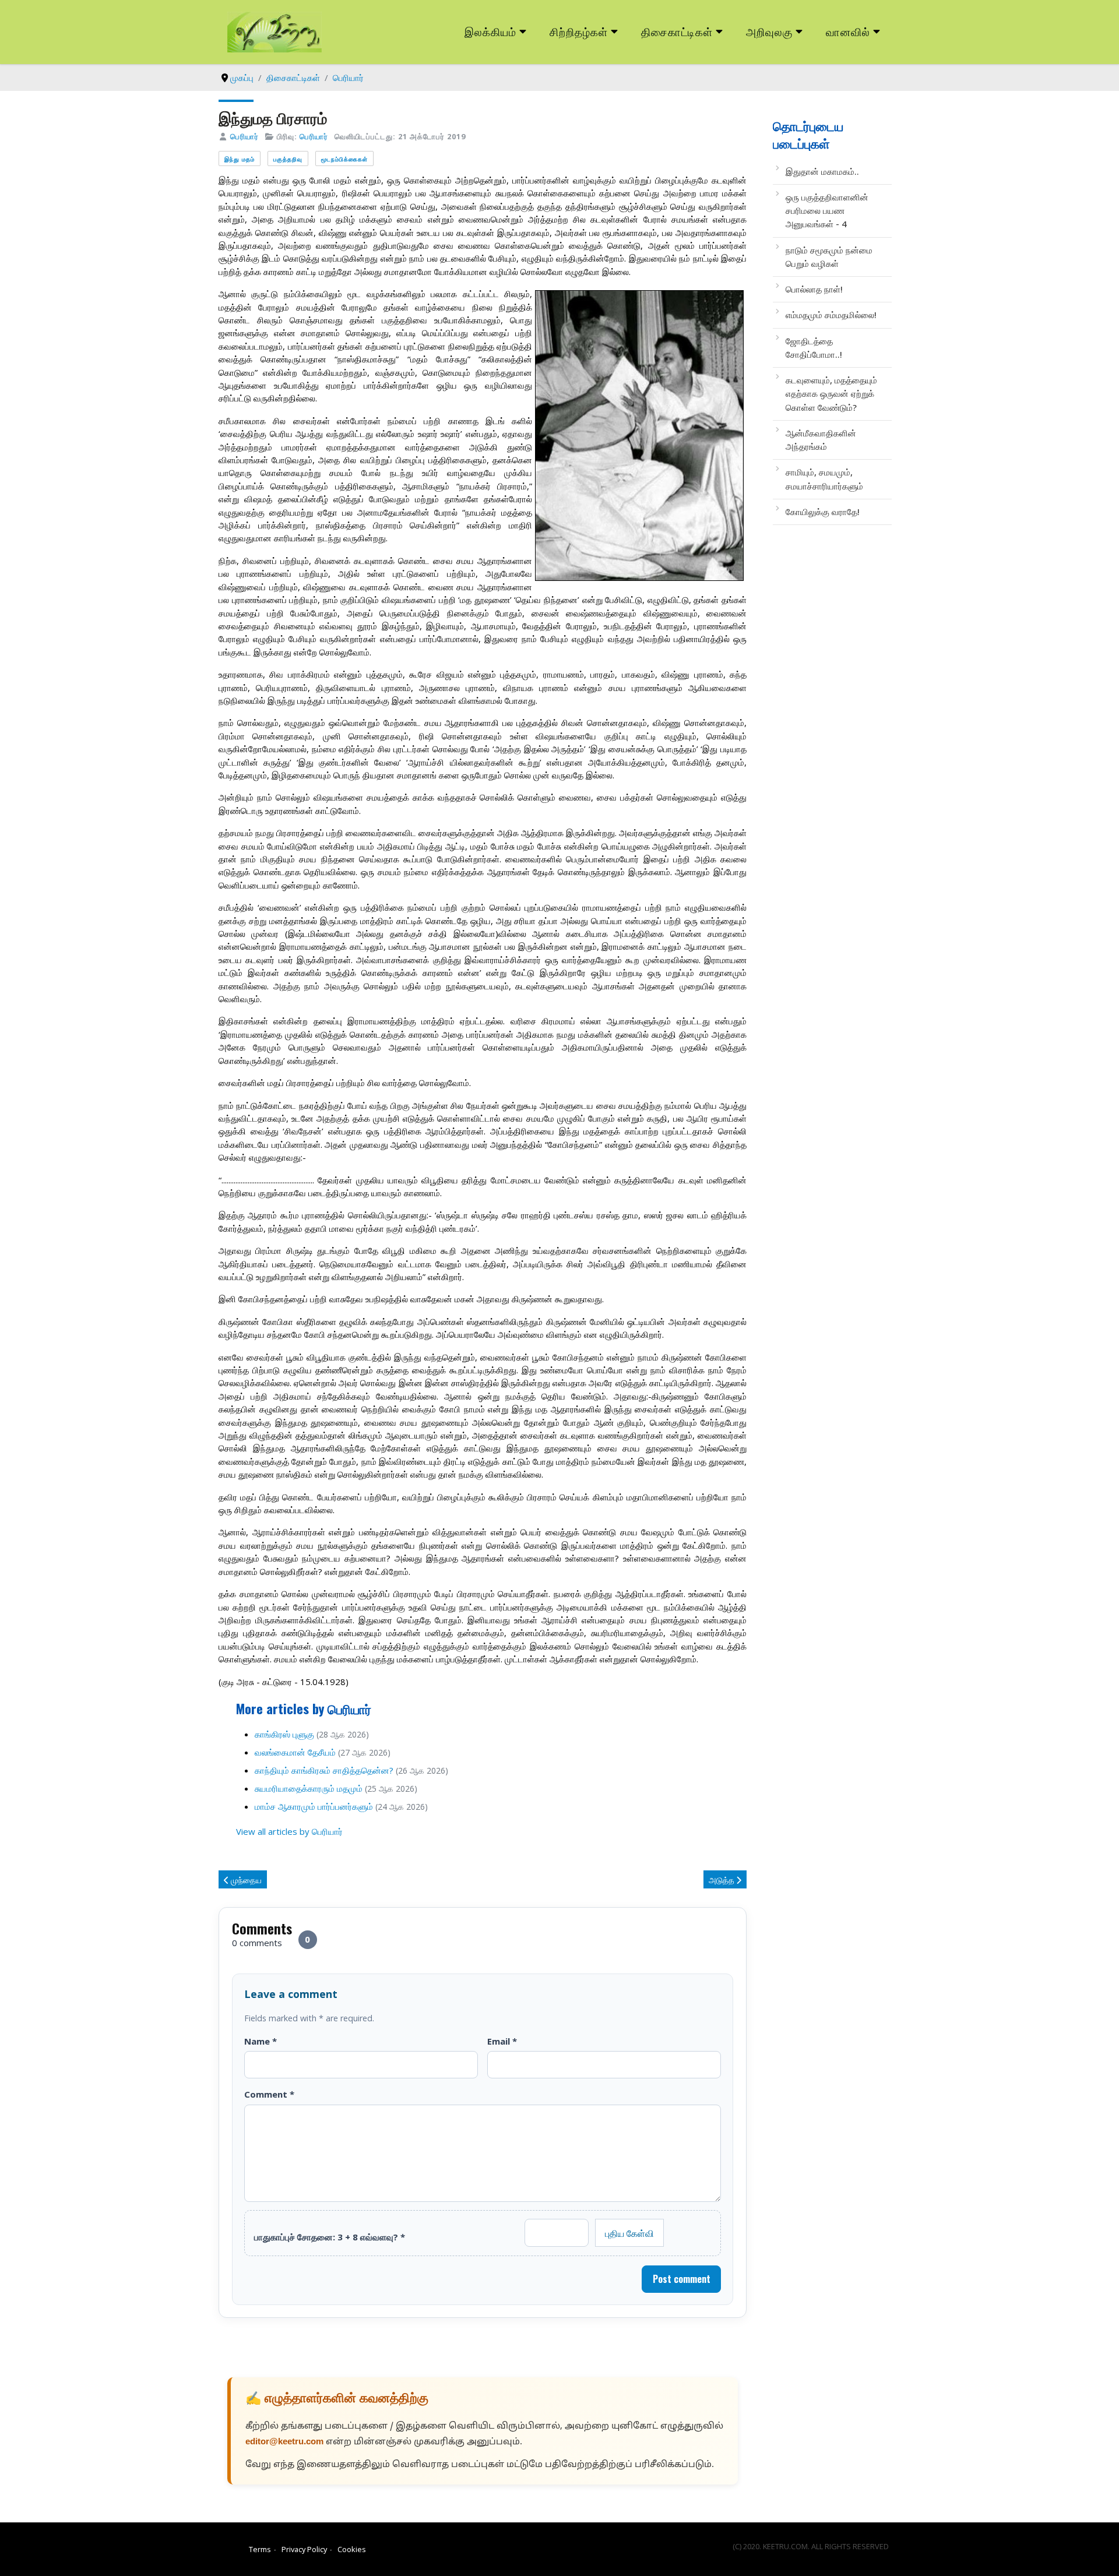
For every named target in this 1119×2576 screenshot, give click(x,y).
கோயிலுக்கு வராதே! (823, 512)
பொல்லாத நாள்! (814, 289)
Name (261, 2041)
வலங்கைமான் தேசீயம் (295, 1752)
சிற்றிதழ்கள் (579, 31)
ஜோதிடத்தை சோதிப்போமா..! (814, 348)
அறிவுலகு (769, 31)
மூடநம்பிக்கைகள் (344, 159)
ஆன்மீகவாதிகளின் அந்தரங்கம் (821, 440)
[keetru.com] (275, 31)
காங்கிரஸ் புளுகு (284, 1734)
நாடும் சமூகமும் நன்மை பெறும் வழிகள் (829, 257)
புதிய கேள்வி (629, 2233)
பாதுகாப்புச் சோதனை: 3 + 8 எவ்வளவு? (330, 2237)
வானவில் (848, 31)
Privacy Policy (304, 2549)
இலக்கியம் (490, 31)
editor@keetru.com (284, 2442)
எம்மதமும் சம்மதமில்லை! (831, 315)
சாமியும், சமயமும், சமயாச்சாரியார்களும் (824, 479)
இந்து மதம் (240, 159)
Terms (260, 2549)
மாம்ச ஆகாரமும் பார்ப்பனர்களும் (314, 1806)
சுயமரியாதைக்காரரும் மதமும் (309, 1788)
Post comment (682, 2279)
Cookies (352, 2549)
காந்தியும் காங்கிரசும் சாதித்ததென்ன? (324, 1770)
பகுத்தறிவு (288, 159)
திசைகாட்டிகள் (677, 31)
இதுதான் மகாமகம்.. (822, 171)
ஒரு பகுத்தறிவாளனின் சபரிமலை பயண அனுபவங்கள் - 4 (827, 211)
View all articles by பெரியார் (289, 1831)
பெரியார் (244, 136)
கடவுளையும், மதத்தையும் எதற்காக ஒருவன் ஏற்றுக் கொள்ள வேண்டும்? (831, 394)
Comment (269, 2094)
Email (502, 2041)
